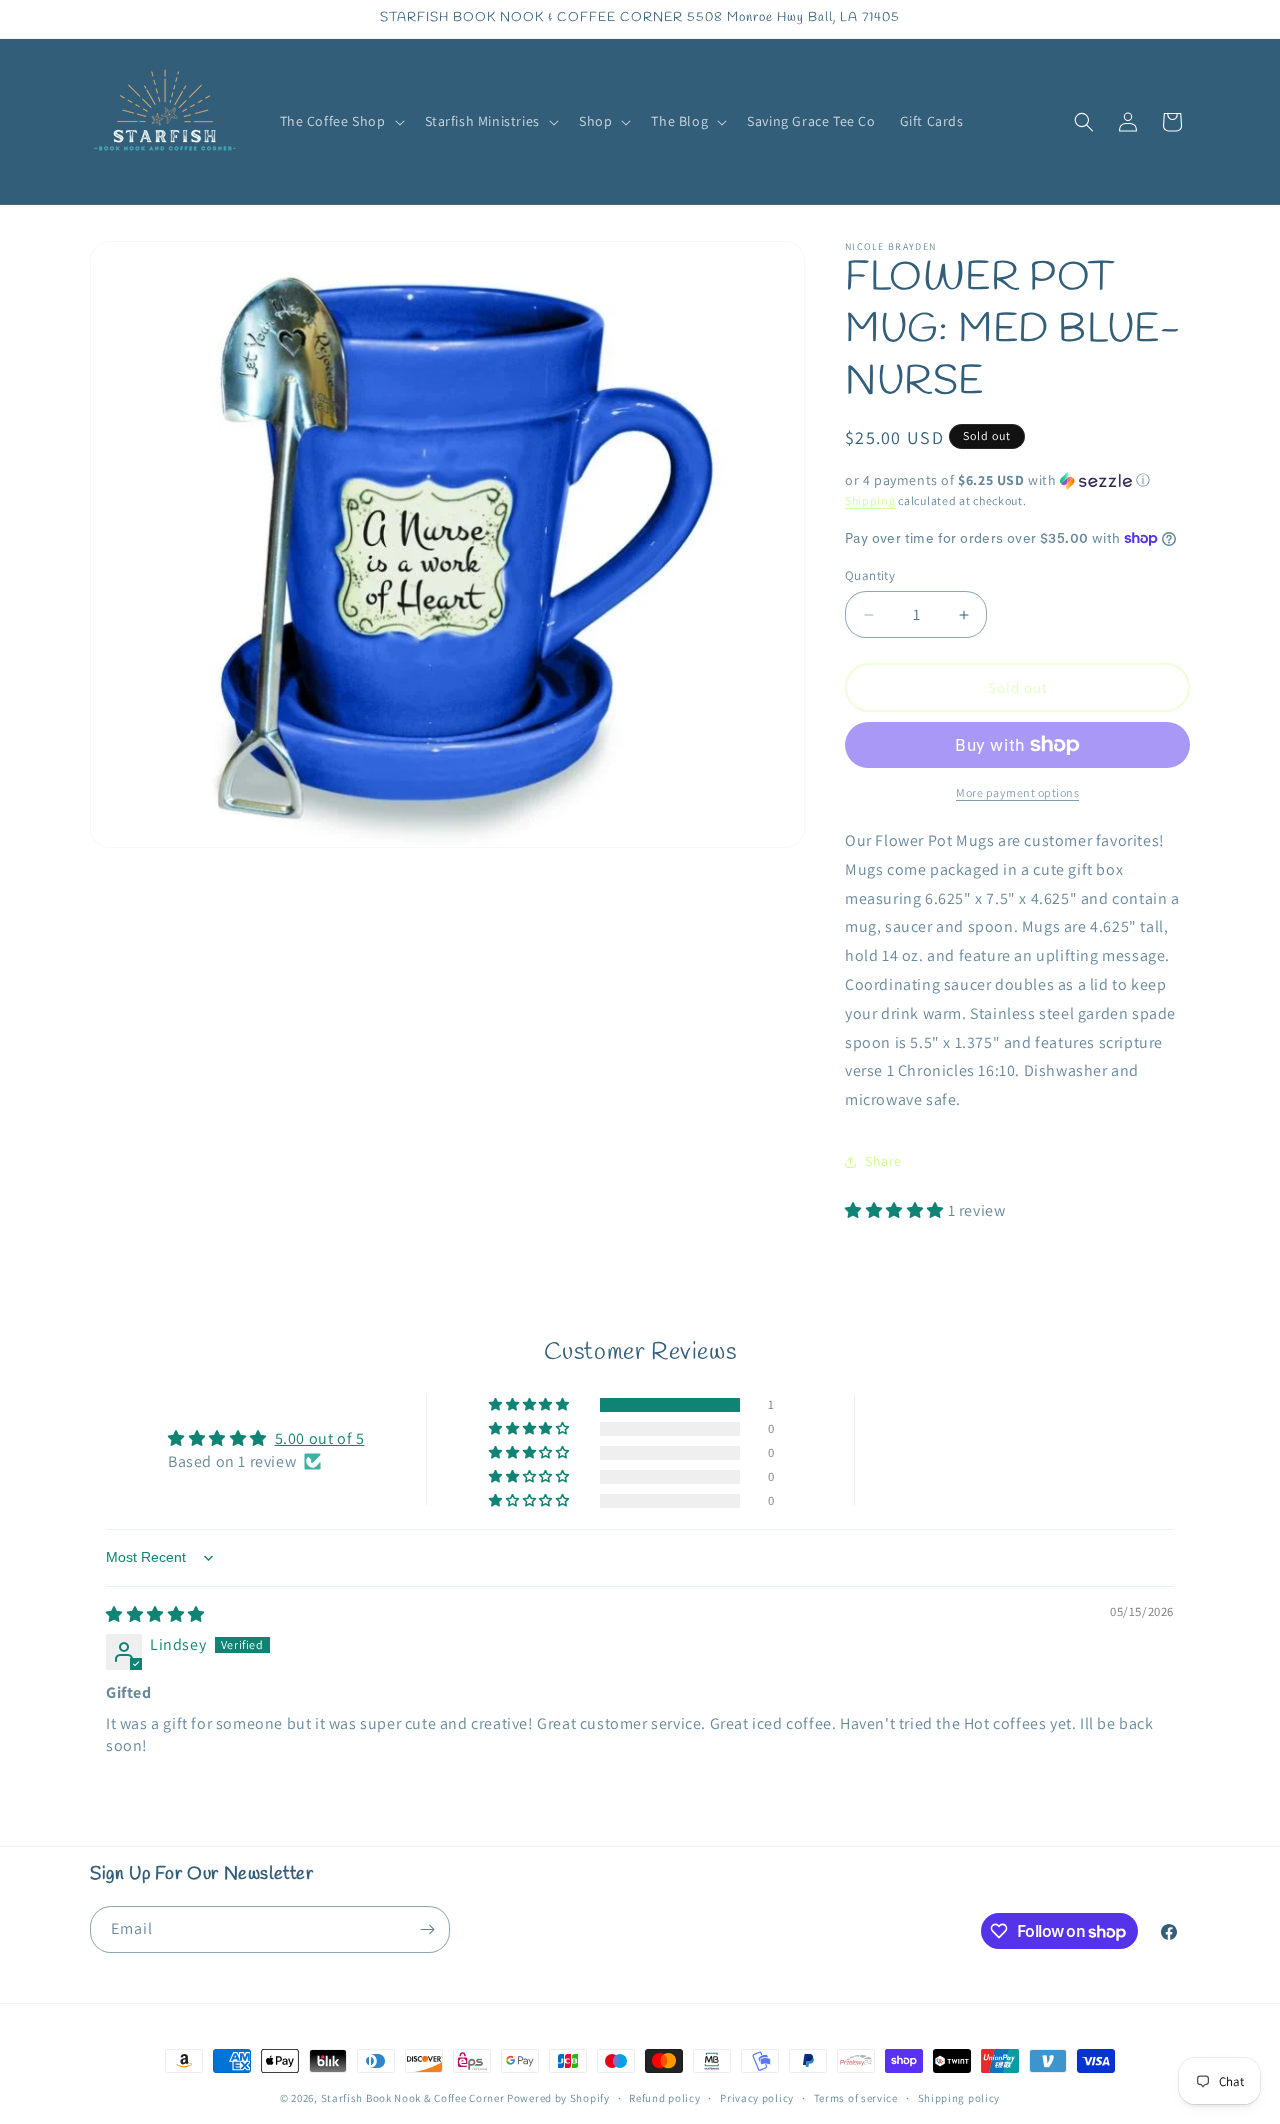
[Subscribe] (427, 1929)
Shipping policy (959, 2098)
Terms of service (856, 2098)
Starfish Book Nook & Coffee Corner (413, 2098)
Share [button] (883, 1161)
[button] (340, 121)
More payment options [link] (1017, 792)
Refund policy (664, 2098)
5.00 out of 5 (320, 1438)
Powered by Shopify (558, 2098)
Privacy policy (757, 2098)
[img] (155, 1614)
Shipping (870, 500)
